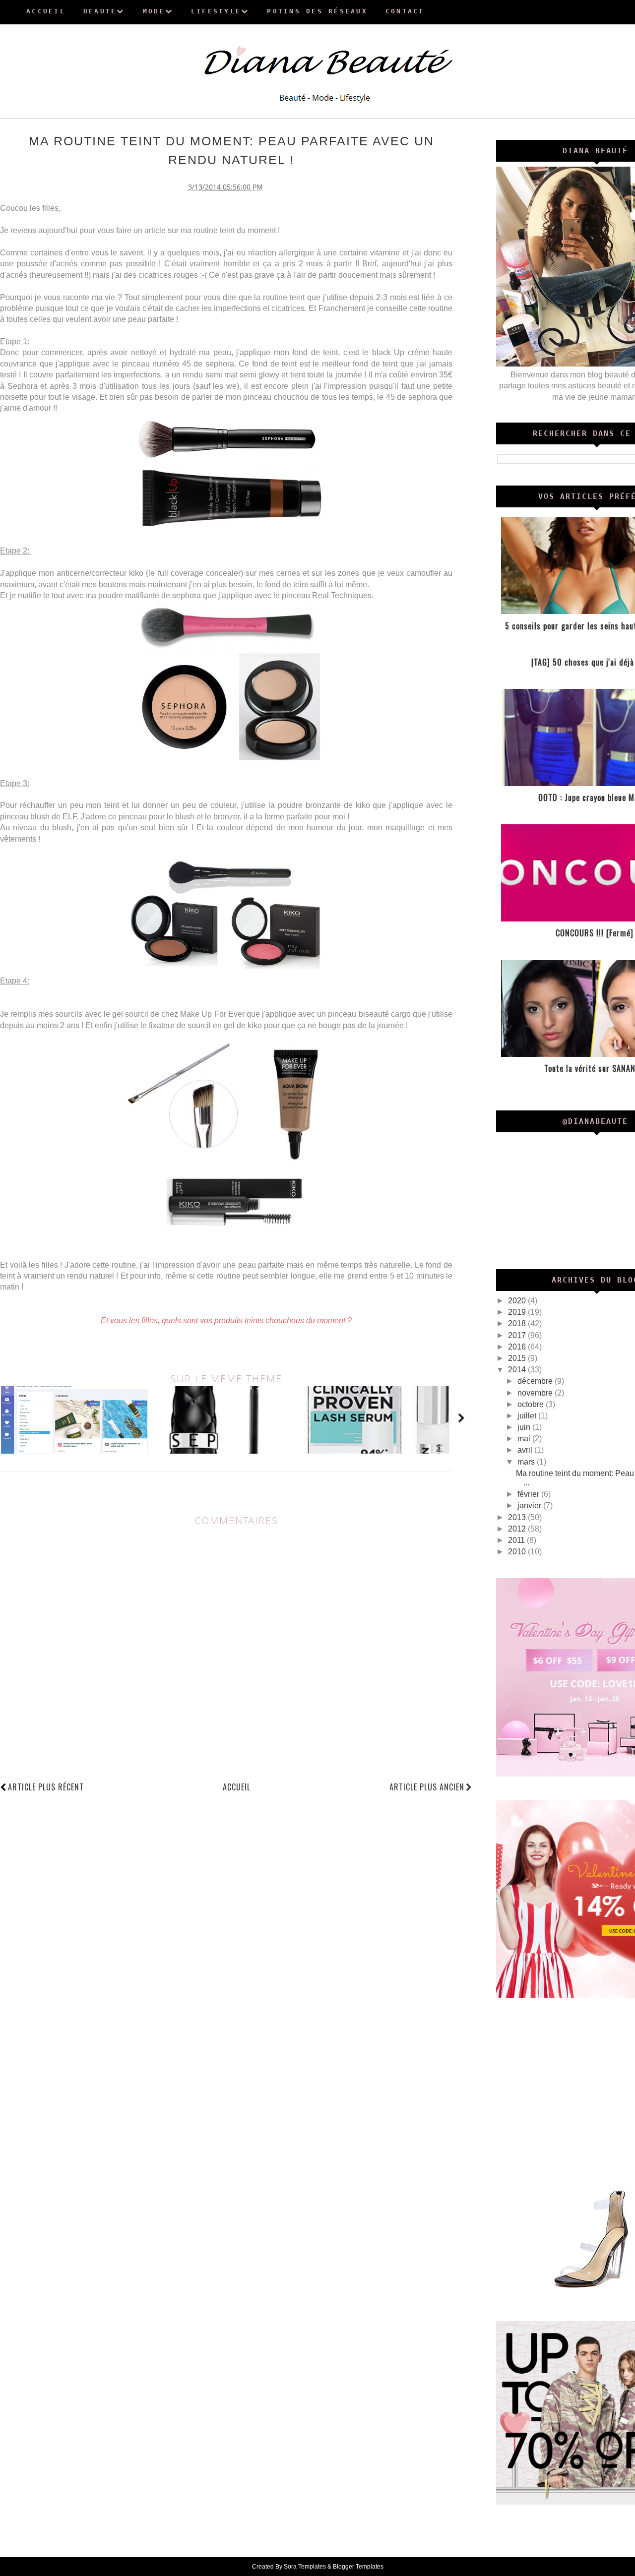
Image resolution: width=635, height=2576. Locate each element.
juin (525, 1427)
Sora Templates (305, 2567)
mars (527, 1462)
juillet (528, 1416)
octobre (532, 1404)
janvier (530, 1505)
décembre (536, 1381)
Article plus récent (46, 1787)
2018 (518, 1323)
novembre (536, 1393)
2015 (518, 1358)
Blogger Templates (358, 2567)
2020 (518, 1301)
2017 (518, 1335)
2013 (518, 1517)
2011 (517, 1540)
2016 (518, 1347)
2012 (518, 1529)
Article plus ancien (427, 1787)
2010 (518, 1552)
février (529, 1494)
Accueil (237, 1787)
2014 (518, 1370)
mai (525, 1439)
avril (526, 1450)
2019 (518, 1312)
